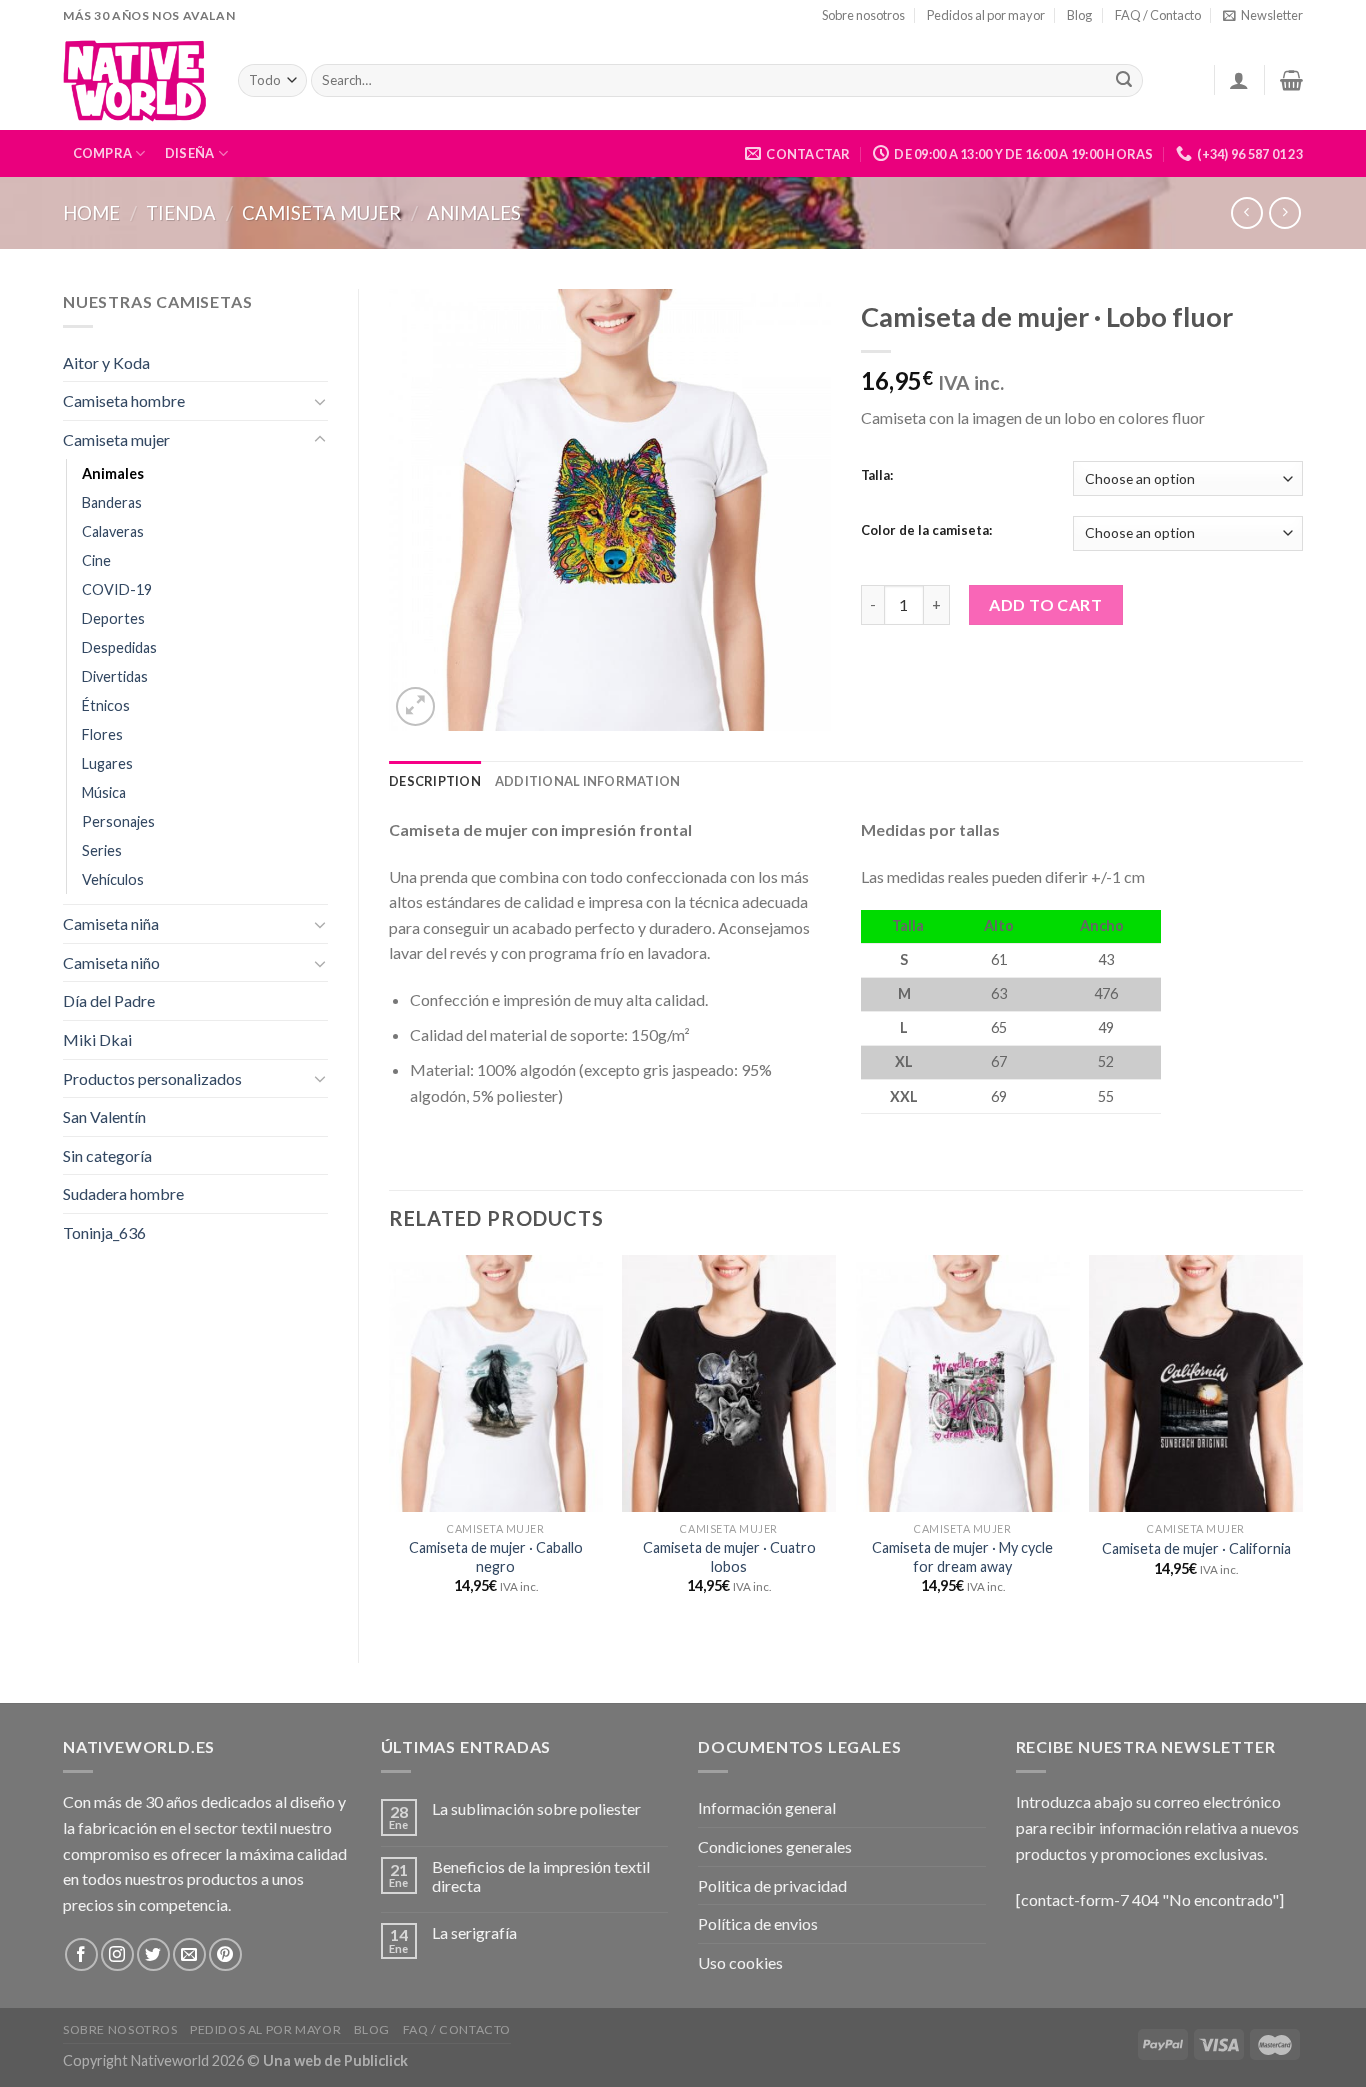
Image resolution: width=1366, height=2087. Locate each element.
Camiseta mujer (321, 213)
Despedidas (119, 647)
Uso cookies (740, 1962)
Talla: (877, 476)
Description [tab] (435, 781)
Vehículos (113, 879)
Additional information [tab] (588, 781)
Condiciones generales (775, 1846)
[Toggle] (320, 401)
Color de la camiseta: (926, 531)
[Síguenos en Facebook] (81, 1954)
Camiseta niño (111, 962)
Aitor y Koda (106, 362)
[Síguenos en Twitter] (153, 1954)
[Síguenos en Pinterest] (225, 1954)
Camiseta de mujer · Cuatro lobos (729, 1557)
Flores (102, 734)
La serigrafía (474, 1932)
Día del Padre (109, 1000)
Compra (103, 153)
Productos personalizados (152, 1078)
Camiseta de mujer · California (1196, 1548)
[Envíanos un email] (189, 1954)
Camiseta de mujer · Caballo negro (496, 1557)
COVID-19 (117, 589)
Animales (474, 213)
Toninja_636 (104, 1232)
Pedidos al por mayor (986, 15)
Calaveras (113, 531)
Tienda (181, 213)
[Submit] (1124, 81)
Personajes (118, 821)
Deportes (113, 618)
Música (104, 792)
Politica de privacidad (772, 1885)
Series (102, 850)
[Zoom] (415, 706)
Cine (96, 560)
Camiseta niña (111, 923)
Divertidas (115, 676)
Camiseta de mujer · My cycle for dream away (962, 1557)
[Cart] (1291, 80)
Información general (767, 1807)
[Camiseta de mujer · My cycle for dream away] (963, 1383)
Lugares (107, 763)
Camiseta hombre (124, 400)
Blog (1079, 15)
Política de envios (758, 1923)
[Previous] (390, 1442)
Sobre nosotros (863, 15)
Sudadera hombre (123, 1193)
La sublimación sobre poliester (536, 1808)
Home (91, 213)
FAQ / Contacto (1158, 15)
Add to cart (1045, 604)
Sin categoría (107, 1155)
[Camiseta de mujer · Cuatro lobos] (729, 1383)
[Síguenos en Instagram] (117, 1954)
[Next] (1302, 1442)
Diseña (190, 153)
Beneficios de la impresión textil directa (541, 1876)
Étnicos (106, 705)
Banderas (112, 502)
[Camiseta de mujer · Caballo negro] (496, 1383)
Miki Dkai (97, 1039)
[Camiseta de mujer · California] (1196, 1383)
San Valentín (104, 1116)
